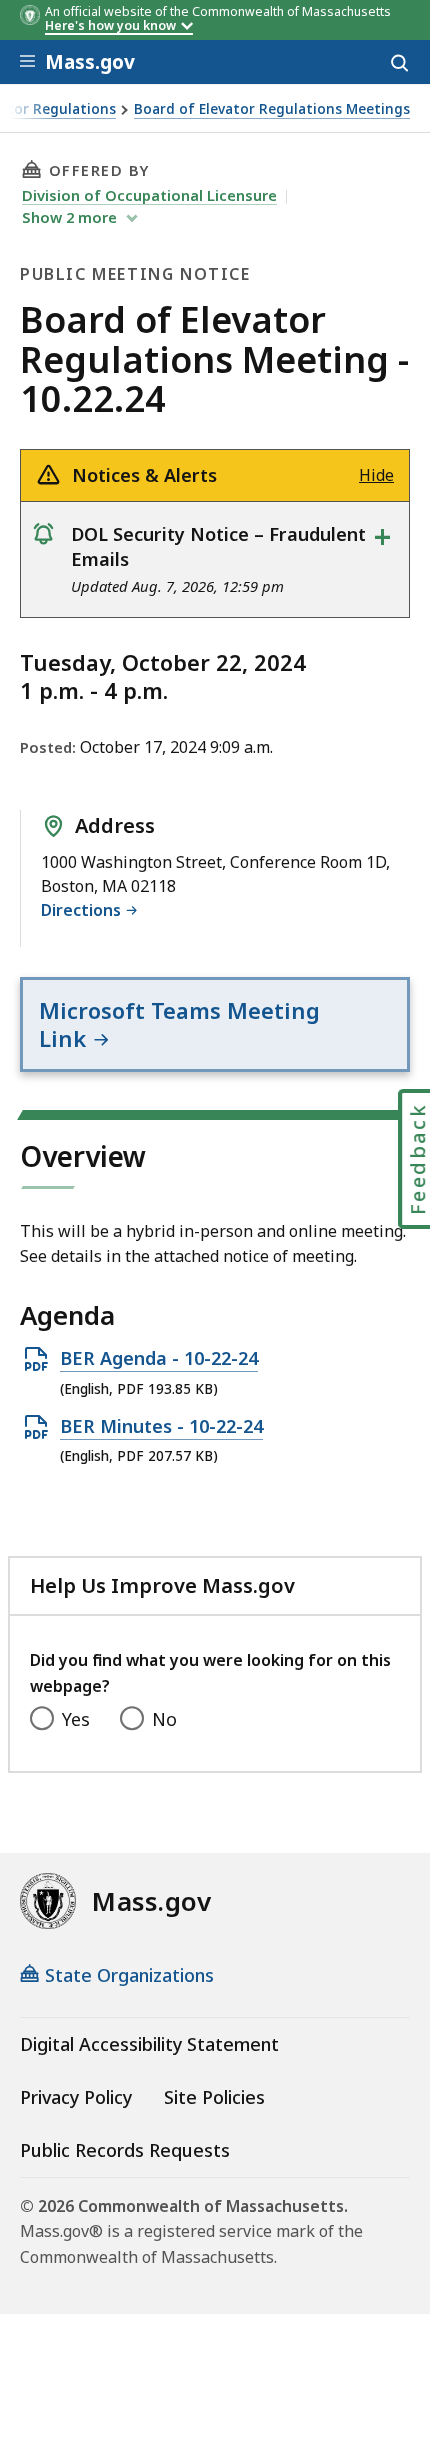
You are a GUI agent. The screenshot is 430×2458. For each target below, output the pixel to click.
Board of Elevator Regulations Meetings (272, 109)
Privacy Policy (76, 2097)
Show (69, 217)
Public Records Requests (125, 2150)
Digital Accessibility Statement (149, 2044)
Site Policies (214, 2097)
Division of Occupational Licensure (149, 195)
